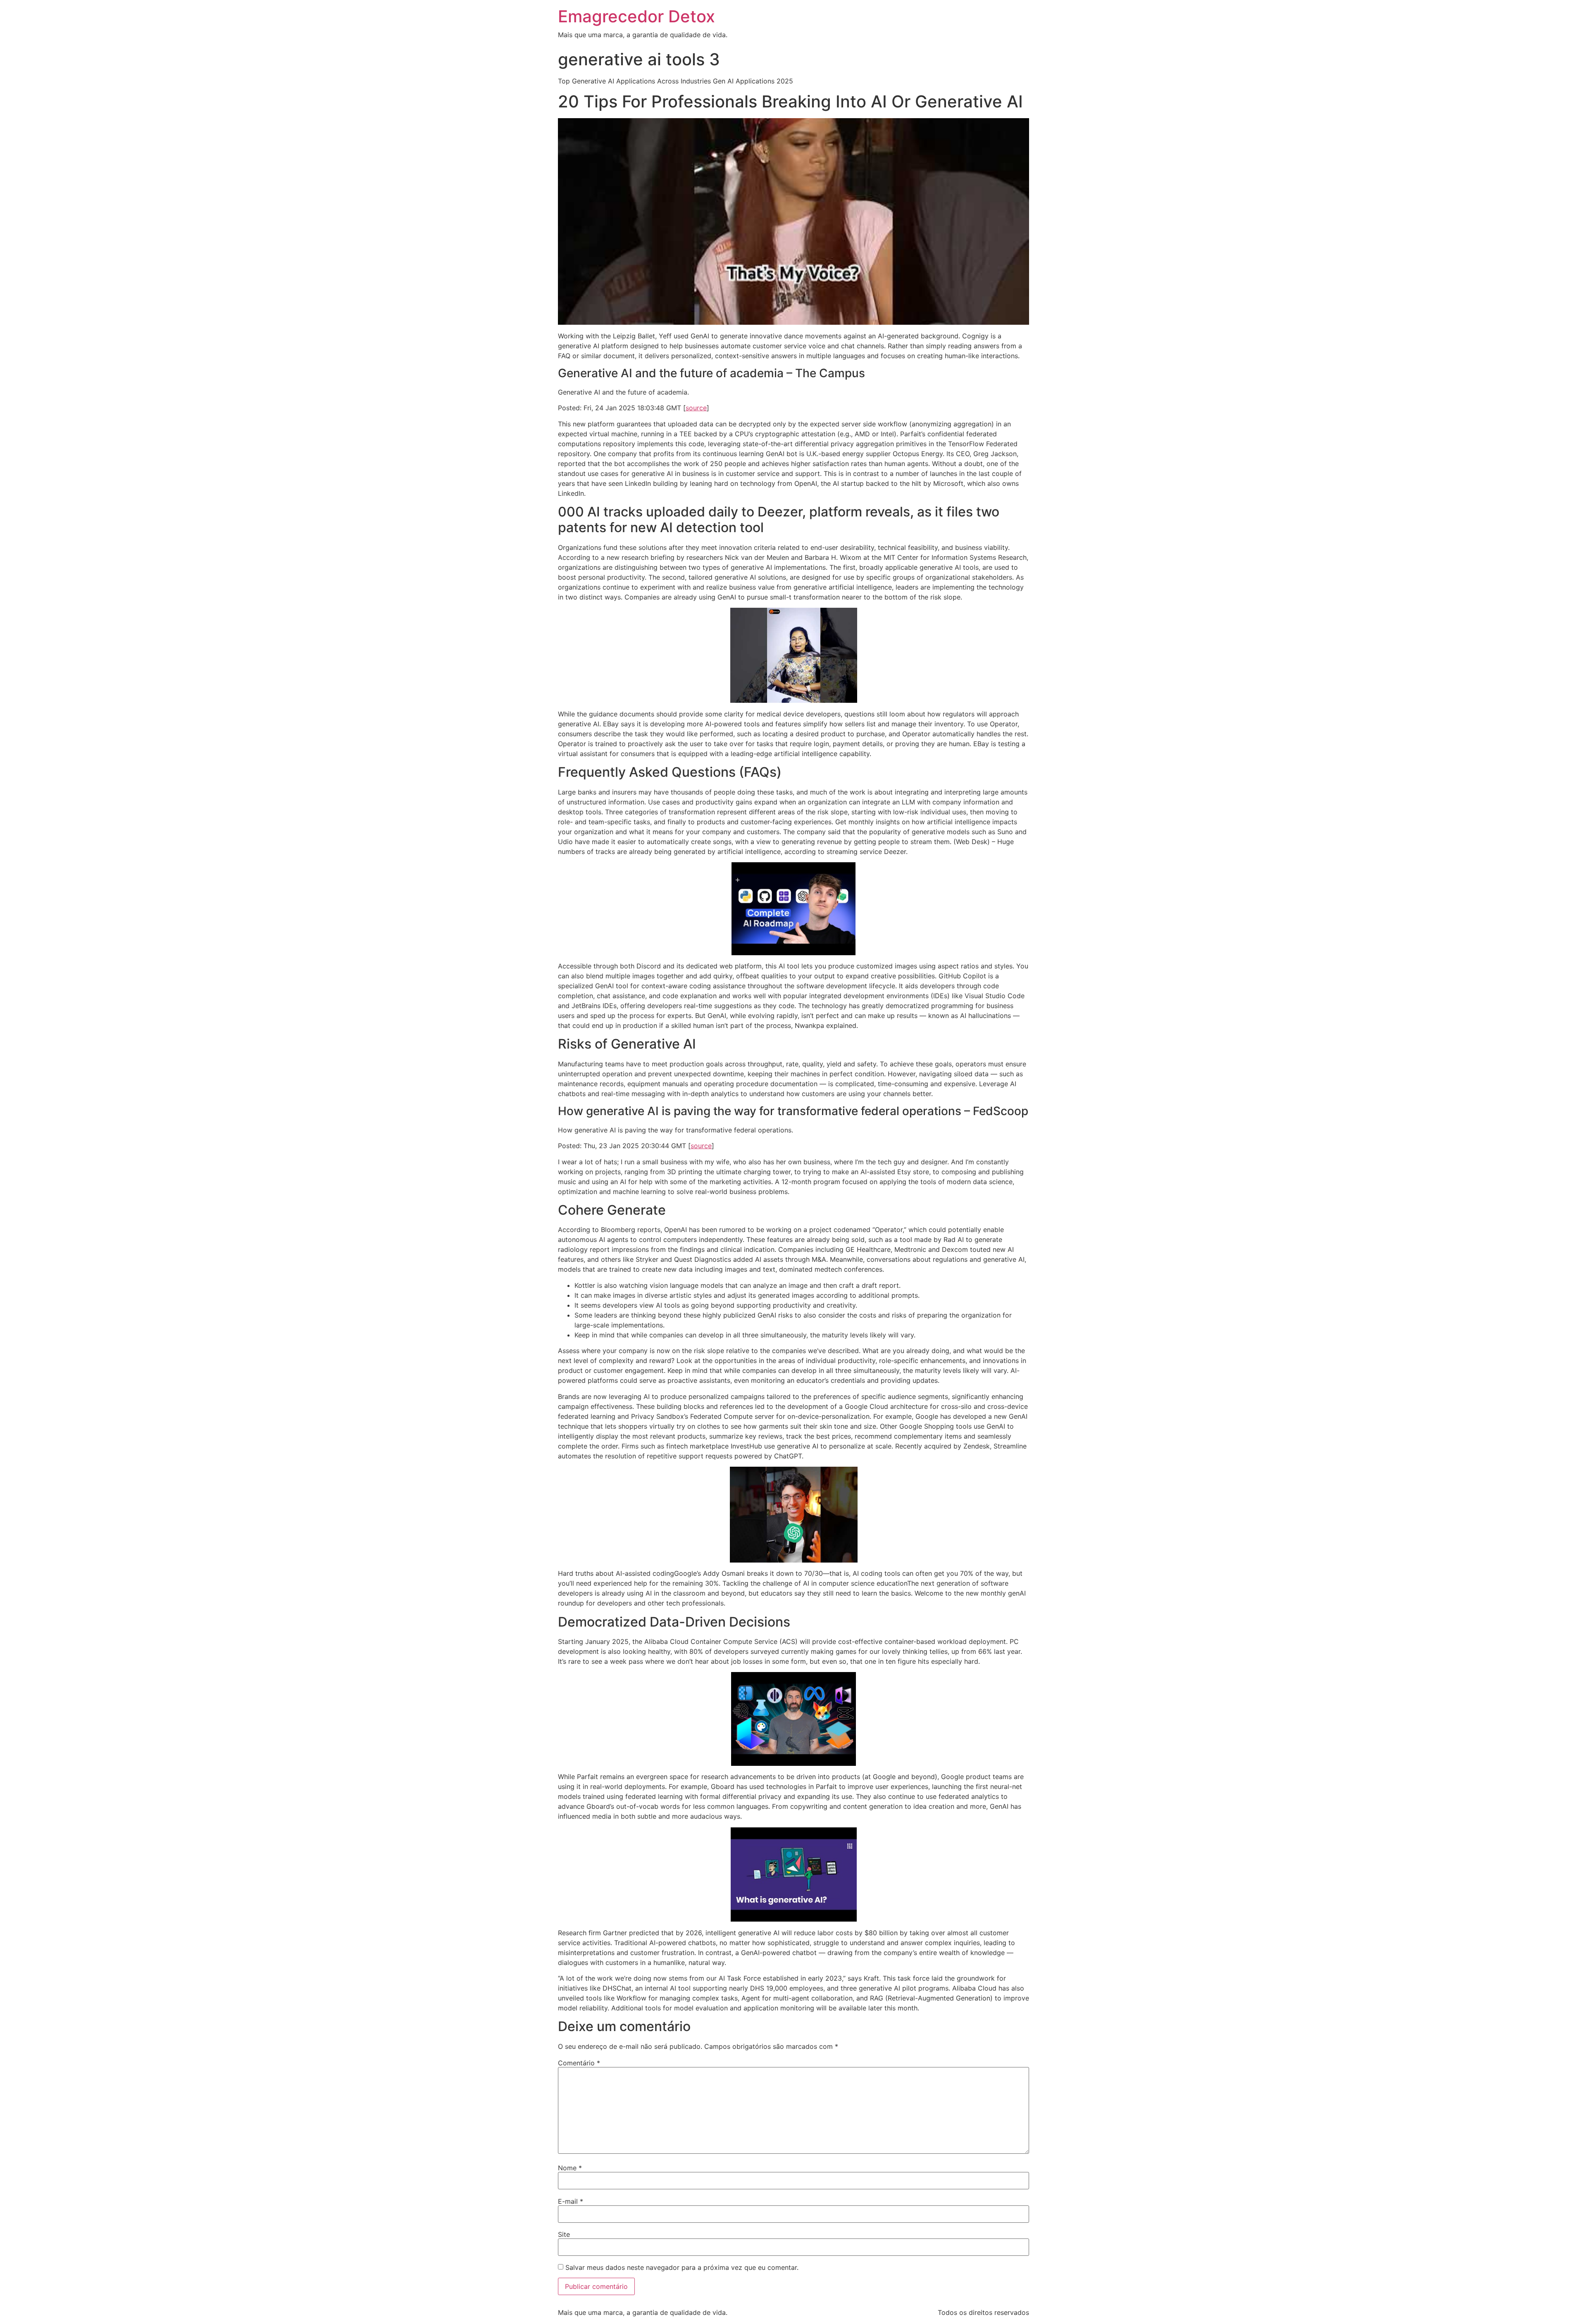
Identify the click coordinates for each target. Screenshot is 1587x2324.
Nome (570, 2168)
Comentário (579, 2063)
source (696, 408)
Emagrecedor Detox (636, 16)
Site (564, 2234)
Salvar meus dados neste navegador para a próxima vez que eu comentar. (682, 2267)
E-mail (571, 2201)
